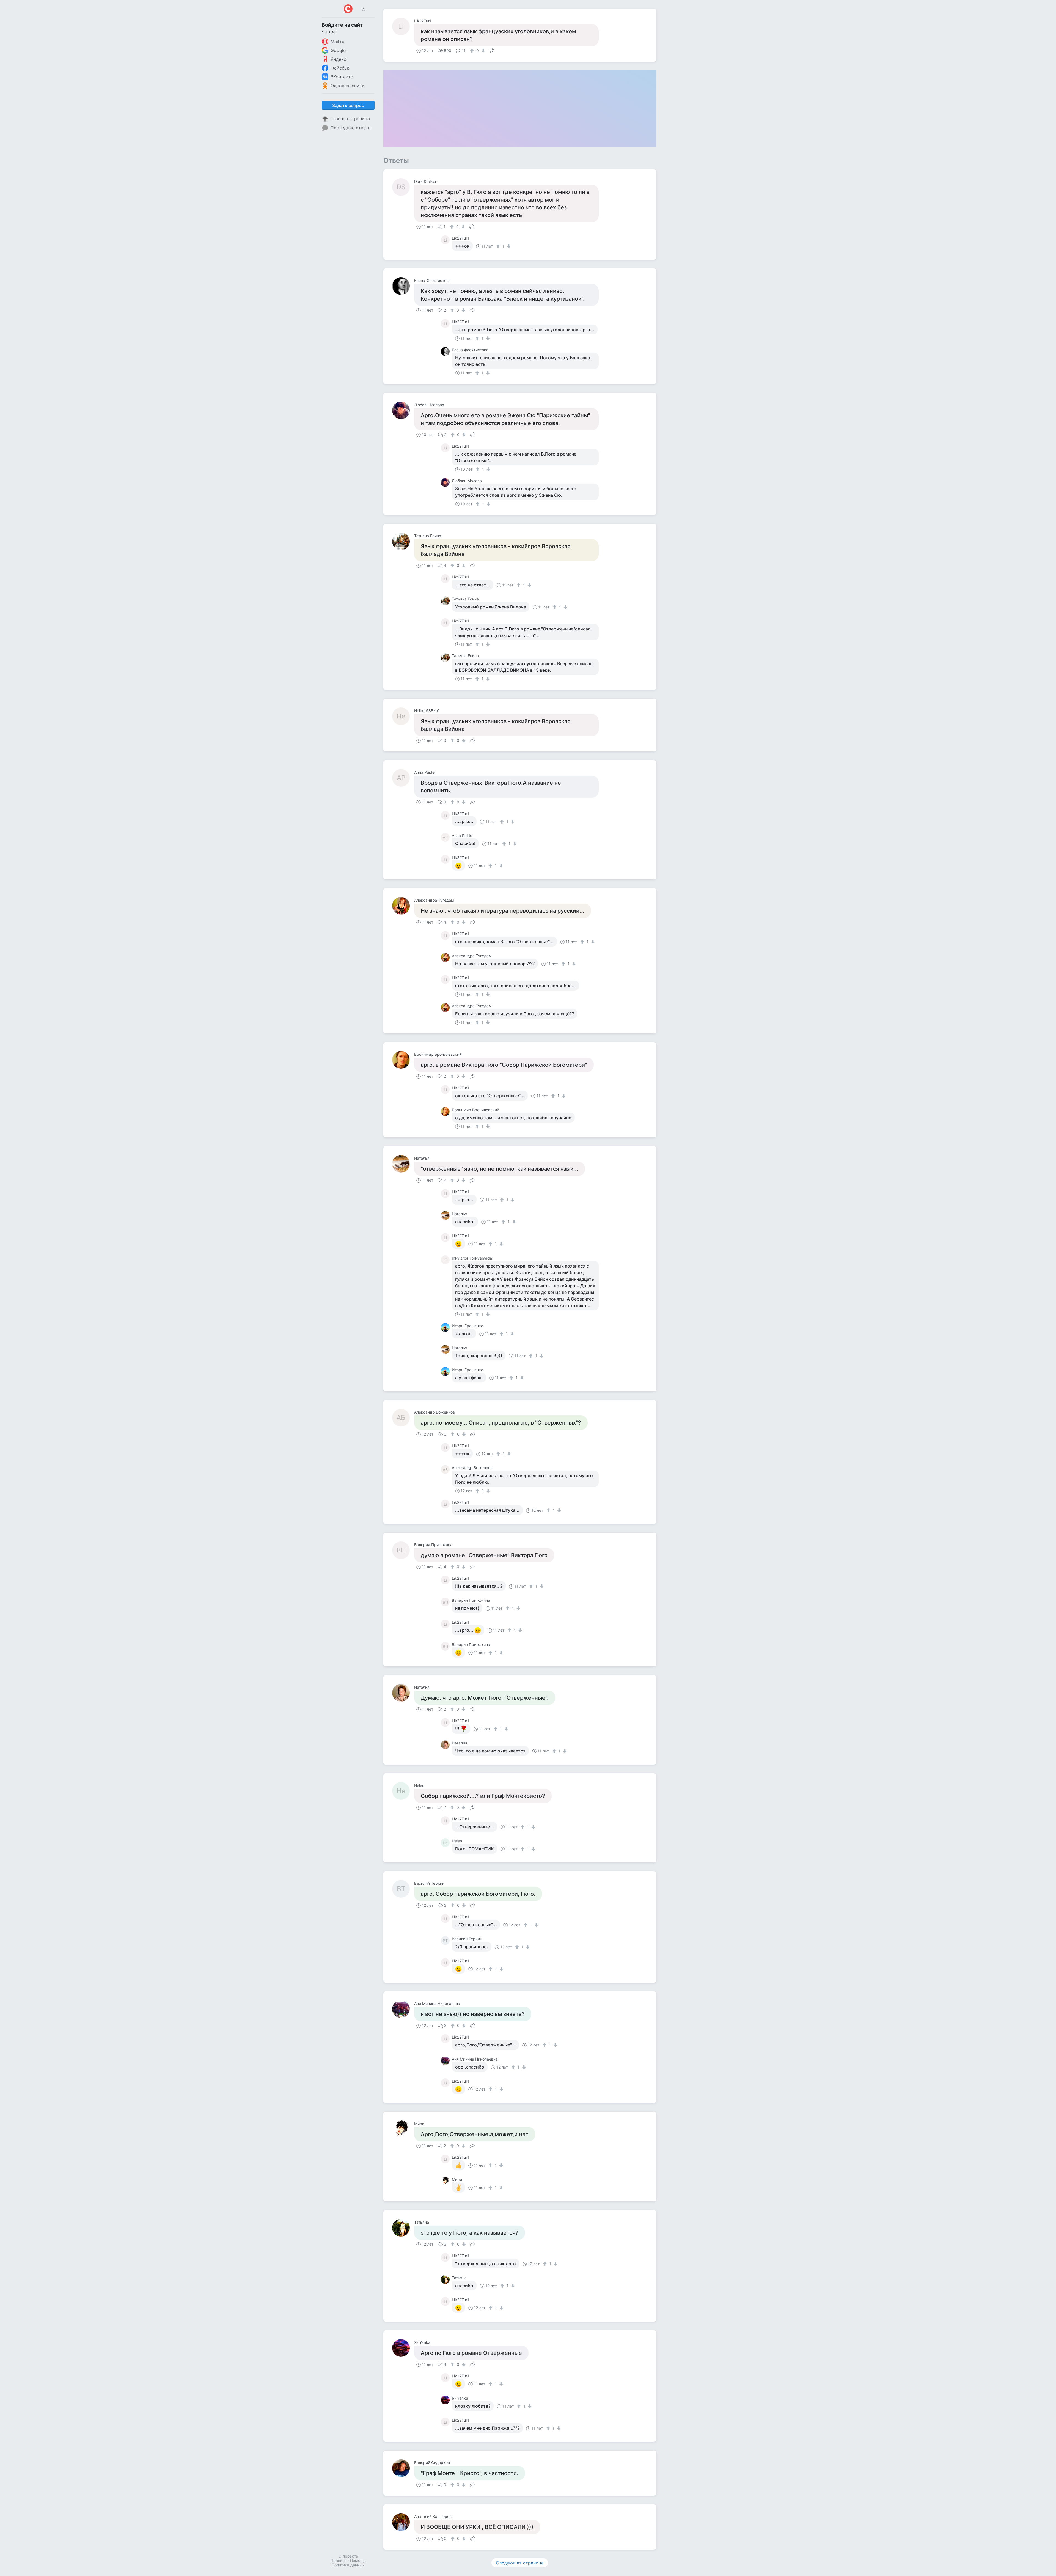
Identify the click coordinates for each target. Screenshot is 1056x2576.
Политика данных (348, 2565)
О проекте (348, 2556)
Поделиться (492, 50)
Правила (339, 2560)
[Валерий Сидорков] (403, 2468)
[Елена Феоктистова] (403, 286)
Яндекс (338, 59)
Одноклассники (348, 86)
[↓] (482, 51)
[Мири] (403, 2129)
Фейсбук (340, 68)
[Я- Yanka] (403, 2348)
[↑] (473, 51)
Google (338, 50)
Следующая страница (520, 2563)
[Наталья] (403, 1164)
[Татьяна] (403, 2228)
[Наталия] (403, 1693)
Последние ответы (351, 128)
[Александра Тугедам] (403, 906)
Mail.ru (337, 42)
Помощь (358, 2560)
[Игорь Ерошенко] (446, 1327)
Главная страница (350, 119)
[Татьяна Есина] (403, 541)
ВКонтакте (342, 77)
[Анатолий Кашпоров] (403, 2522)
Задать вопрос (348, 105)
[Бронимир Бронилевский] (403, 1060)
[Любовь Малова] (403, 410)
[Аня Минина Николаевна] (403, 2009)
